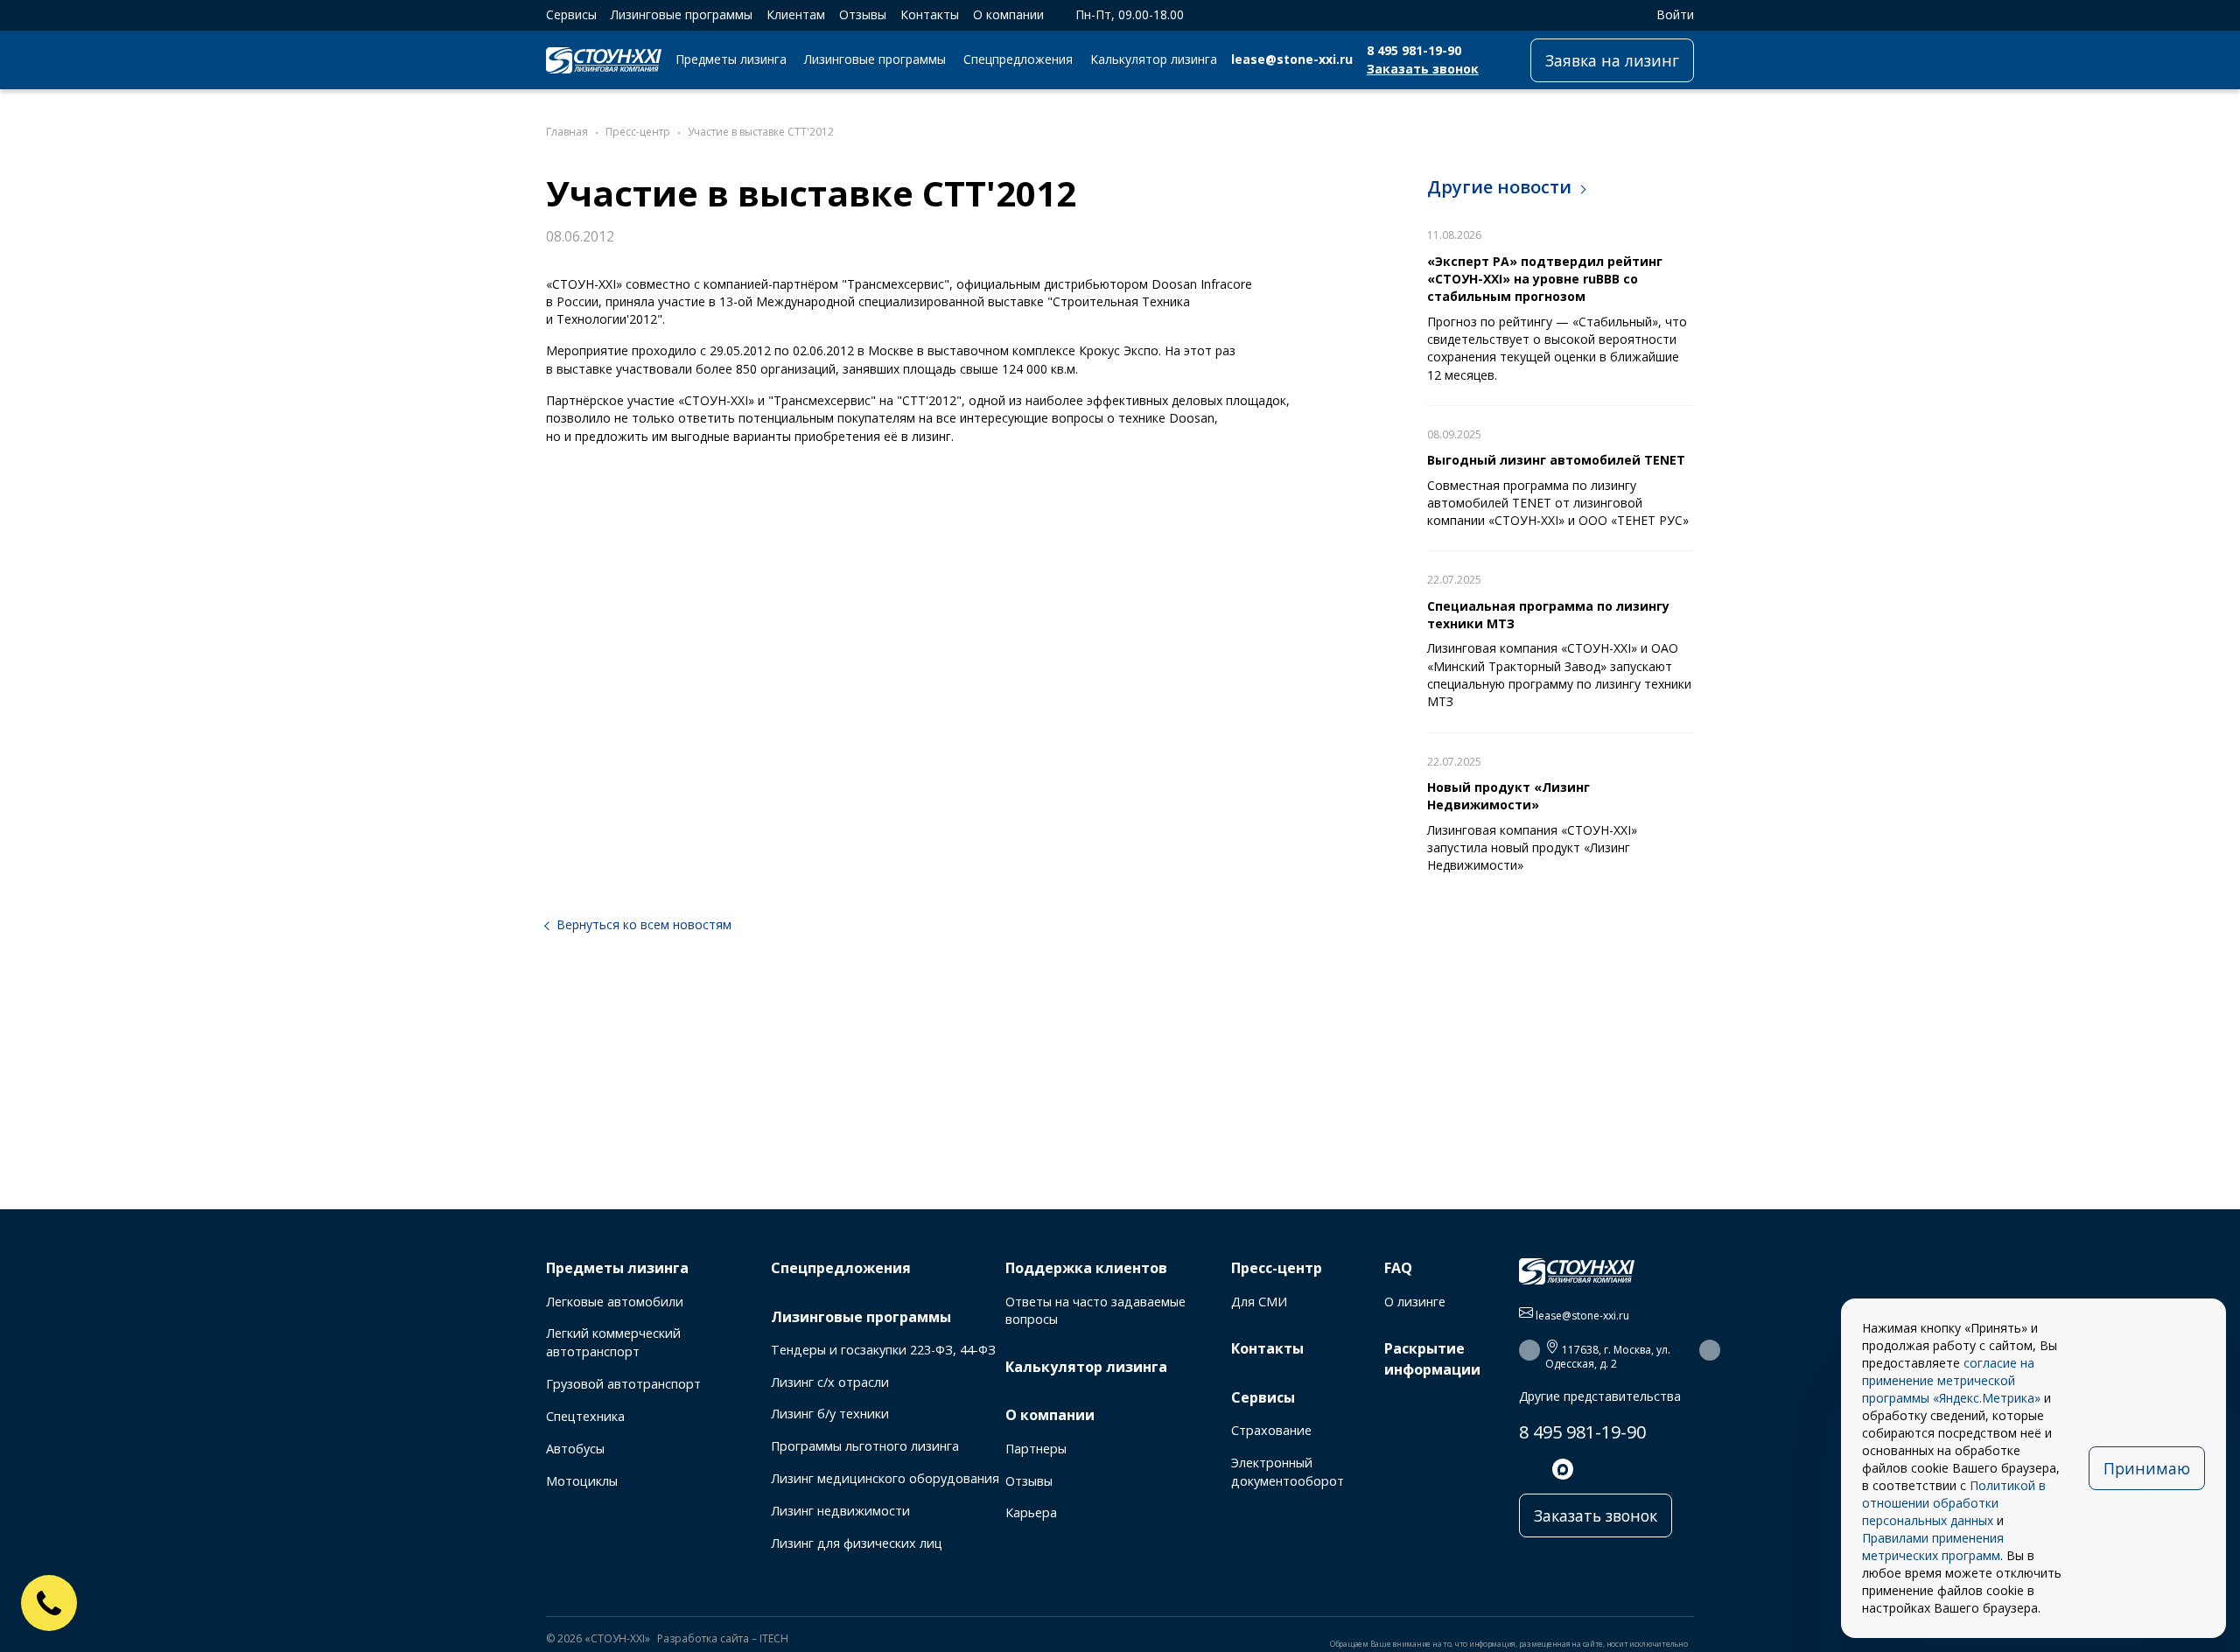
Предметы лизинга (731, 59)
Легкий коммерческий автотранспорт (613, 1342)
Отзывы (863, 14)
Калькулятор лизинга (1154, 59)
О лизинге (1415, 1302)
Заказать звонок (1423, 69)
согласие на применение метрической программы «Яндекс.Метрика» (1951, 1380)
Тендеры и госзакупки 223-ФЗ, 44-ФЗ (883, 1350)
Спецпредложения (1018, 59)
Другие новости (1499, 187)
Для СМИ (1259, 1302)
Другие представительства (1600, 1396)
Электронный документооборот (1288, 1472)
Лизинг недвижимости (840, 1511)
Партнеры (1036, 1449)
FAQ (1398, 1268)
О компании (1008, 14)
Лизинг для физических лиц (857, 1543)
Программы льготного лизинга (865, 1446)
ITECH (774, 1638)
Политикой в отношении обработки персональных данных (1954, 1503)
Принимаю (2147, 1468)
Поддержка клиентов (1086, 1268)
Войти (1675, 14)
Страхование (1271, 1430)
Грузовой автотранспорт (623, 1384)
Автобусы (575, 1449)
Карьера (1031, 1512)
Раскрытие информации (1432, 1358)
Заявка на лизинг (1612, 60)
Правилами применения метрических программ (1933, 1547)
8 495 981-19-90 (1414, 50)
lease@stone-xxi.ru (1292, 59)
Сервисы (571, 14)
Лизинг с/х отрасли (830, 1382)
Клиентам (796, 14)
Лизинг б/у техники (830, 1414)
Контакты (930, 14)
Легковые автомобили (615, 1302)
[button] (1529, 1350)
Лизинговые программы (682, 14)
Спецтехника (585, 1416)
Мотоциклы (582, 1481)
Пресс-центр (1277, 1268)
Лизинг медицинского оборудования (885, 1478)
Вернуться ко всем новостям (644, 924)
